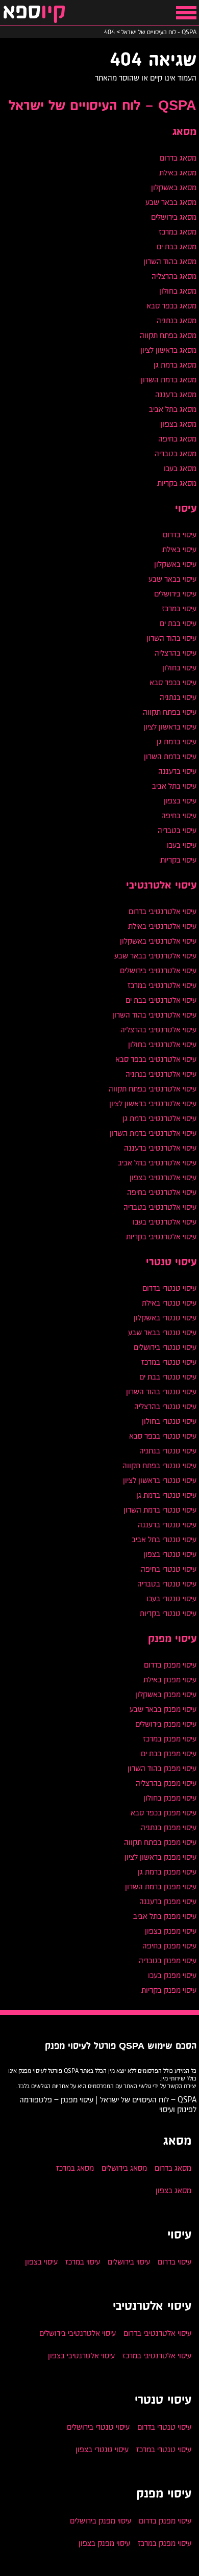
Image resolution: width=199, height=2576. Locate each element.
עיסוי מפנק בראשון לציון (160, 1857)
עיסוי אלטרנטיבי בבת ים (161, 1000)
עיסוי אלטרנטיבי (161, 886)
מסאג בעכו (180, 468)
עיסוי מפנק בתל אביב (165, 1916)
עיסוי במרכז (179, 608)
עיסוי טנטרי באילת (169, 1303)
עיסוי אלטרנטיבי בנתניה (161, 1074)
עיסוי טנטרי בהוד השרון (161, 1391)
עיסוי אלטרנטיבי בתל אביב (157, 1163)
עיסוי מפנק (172, 1639)
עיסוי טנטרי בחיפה (169, 1569)
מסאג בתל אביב (173, 409)
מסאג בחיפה (177, 439)
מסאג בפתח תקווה (168, 335)
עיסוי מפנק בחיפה (169, 1946)
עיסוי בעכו (182, 845)
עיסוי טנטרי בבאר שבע (162, 1332)
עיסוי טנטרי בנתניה (168, 1451)
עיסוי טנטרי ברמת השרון (160, 1510)
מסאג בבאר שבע (171, 202)
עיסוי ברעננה (177, 771)
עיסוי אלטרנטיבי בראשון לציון (153, 1103)
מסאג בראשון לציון (168, 350)
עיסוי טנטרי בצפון (170, 1554)
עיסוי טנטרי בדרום (169, 1288)
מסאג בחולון (178, 291)
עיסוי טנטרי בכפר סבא (163, 1436)
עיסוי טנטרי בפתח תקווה (159, 1465)
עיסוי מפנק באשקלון (166, 1694)
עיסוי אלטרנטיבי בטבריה (160, 1207)
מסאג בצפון (179, 424)
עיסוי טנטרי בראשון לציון (160, 1480)
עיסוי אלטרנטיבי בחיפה (162, 1192)
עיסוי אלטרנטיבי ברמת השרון (153, 1133)
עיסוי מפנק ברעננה (168, 1901)
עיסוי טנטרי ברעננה (167, 1525)
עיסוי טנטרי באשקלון (165, 1318)
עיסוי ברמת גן (177, 741)
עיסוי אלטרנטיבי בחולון (162, 1044)
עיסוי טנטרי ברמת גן (166, 1495)
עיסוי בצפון (180, 801)
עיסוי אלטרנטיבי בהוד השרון (154, 1015)
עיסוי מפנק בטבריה (168, 1960)
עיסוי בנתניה (178, 697)
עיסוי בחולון (179, 668)
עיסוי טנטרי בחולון (169, 1421)
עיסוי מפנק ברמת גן (167, 1872)
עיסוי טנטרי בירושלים (165, 1347)
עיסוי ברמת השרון (170, 756)
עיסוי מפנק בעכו (172, 1975)
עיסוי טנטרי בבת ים (168, 1377)
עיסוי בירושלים (175, 594)
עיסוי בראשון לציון (170, 727)
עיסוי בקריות (178, 860)
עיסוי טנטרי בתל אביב (164, 1539)
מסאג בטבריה (176, 453)
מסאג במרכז (178, 232)
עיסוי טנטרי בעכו (171, 1598)
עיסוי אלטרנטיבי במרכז (162, 985)
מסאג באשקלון (174, 187)
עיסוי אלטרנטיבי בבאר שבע (155, 956)
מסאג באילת (178, 173)
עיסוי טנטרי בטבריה (167, 1584)
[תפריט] (186, 13)
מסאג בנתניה (177, 320)
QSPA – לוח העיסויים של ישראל (103, 106)
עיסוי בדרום (180, 535)
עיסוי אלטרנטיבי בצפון (163, 1177)
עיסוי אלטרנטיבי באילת (162, 926)
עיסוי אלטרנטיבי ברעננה (160, 1148)
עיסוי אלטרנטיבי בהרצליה (158, 1030)
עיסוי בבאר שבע (172, 579)
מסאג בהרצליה (174, 276)
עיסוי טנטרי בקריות (168, 1613)
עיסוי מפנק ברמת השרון (161, 1887)
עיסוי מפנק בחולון (170, 1798)
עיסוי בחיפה (179, 815)
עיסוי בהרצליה (176, 653)
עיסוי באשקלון (175, 564)
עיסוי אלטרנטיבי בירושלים (158, 970)
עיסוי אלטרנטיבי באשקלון (158, 941)
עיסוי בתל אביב (174, 786)
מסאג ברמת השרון (169, 380)
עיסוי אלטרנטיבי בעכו (165, 1222)
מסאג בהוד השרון (170, 261)
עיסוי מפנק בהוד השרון (162, 1768)
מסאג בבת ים (177, 246)
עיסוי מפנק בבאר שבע (163, 1709)
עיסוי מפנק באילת (170, 1680)
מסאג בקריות (177, 483)
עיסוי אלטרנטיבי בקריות (161, 1237)
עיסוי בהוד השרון (171, 638)
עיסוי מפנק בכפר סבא (164, 1813)
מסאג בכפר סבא (171, 306)
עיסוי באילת (179, 549)
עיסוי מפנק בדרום (170, 1665)
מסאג (184, 132)
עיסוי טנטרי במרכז (169, 1362)
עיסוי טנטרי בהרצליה (165, 1406)
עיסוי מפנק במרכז (170, 1739)
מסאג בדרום (178, 158)
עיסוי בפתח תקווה (170, 712)
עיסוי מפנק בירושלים (166, 1724)
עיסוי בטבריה (177, 830)
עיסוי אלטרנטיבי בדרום (163, 911)
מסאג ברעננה (176, 394)
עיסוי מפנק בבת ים (169, 1753)
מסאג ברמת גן (175, 365)
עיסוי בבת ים (178, 623)
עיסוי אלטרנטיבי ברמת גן (159, 1118)
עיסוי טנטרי (171, 1262)
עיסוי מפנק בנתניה (169, 1827)
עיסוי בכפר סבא (173, 682)
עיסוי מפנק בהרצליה (166, 1783)
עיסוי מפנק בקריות (169, 1990)
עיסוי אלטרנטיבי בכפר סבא (156, 1059)
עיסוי (186, 509)
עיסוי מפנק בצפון (171, 1931)
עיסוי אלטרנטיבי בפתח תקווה (153, 1089)
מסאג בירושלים (174, 217)
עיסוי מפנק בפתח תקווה (160, 1842)
